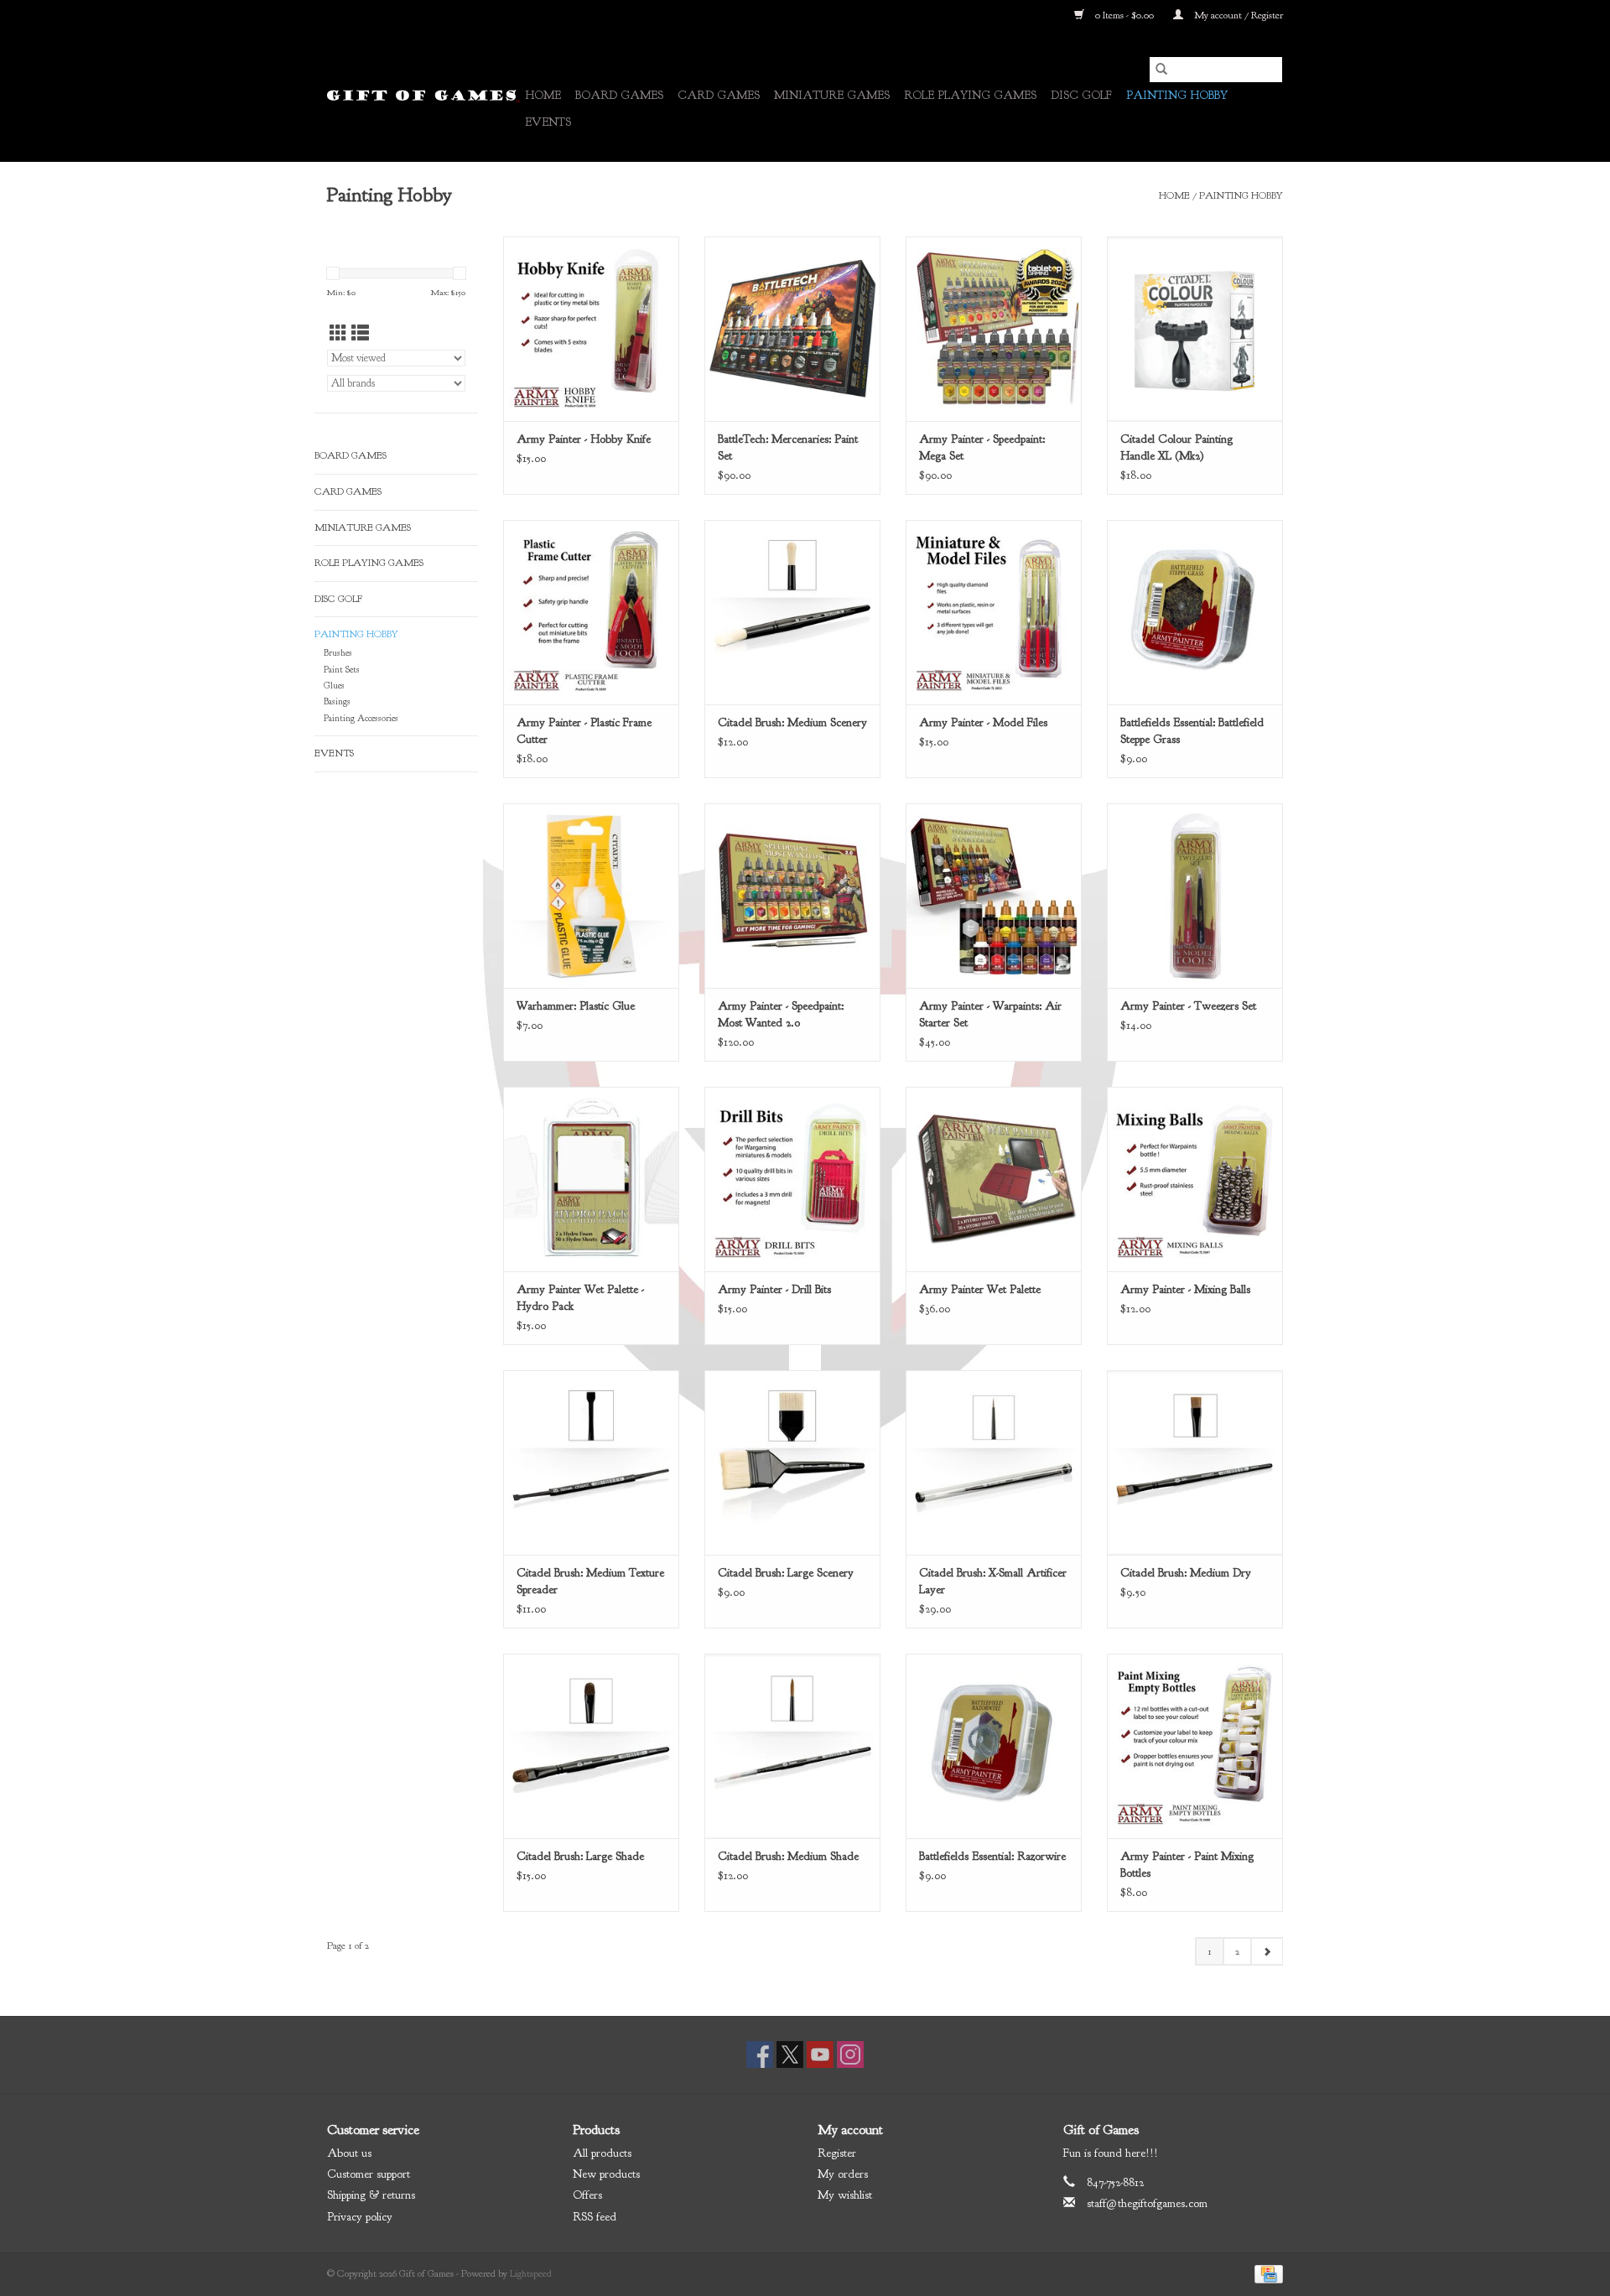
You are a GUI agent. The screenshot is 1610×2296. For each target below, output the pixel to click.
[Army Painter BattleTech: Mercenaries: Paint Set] (792, 329)
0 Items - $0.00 (1124, 15)
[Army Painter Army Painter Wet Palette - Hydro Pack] (591, 1179)
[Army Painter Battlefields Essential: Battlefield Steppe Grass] (1195, 612)
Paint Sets (342, 670)
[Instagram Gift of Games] (850, 2054)
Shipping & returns (371, 2195)
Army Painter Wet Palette (980, 1289)
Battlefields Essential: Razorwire (992, 1856)
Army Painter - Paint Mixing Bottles (1187, 1865)
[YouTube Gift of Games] (820, 2054)
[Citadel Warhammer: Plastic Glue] (591, 896)
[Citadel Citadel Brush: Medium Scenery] (792, 612)
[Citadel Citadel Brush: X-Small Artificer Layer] (994, 1462)
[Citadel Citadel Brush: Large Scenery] (792, 1462)
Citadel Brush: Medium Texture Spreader (590, 1581)
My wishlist (845, 2195)
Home (543, 95)
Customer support (369, 2174)
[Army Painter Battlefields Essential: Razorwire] (994, 1746)
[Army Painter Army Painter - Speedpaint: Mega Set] (994, 329)
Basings (337, 701)
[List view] (360, 334)
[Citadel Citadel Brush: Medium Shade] (792, 1746)
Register (837, 2153)
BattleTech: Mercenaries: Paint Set (788, 447)
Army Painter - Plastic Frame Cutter (584, 731)
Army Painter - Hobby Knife (584, 439)
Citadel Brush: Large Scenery (786, 1573)
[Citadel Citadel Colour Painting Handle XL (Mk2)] (1195, 329)
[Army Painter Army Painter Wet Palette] (994, 1179)
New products (606, 2174)
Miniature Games (832, 95)
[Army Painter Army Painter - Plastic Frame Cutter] (591, 612)
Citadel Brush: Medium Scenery (792, 722)
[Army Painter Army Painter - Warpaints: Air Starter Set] (994, 896)
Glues (334, 686)
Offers (587, 2195)
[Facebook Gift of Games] (760, 2054)
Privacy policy (360, 2217)
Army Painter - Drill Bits (774, 1289)
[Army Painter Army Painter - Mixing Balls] (1195, 1179)
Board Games (619, 95)
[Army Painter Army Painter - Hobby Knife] (591, 329)
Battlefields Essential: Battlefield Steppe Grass (1192, 731)
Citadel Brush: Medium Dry (1186, 1573)
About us (349, 2153)
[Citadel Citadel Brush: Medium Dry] (1195, 1462)
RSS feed (595, 2217)
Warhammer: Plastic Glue (576, 1006)
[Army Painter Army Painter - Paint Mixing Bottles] (1195, 1746)
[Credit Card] (1266, 2273)
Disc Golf (1081, 95)
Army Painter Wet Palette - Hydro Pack (580, 1298)
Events (548, 122)
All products (602, 2153)
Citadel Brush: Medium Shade (788, 1856)
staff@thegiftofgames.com (1147, 2203)
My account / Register (1237, 15)
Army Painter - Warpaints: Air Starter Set (990, 1014)
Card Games (719, 95)
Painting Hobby (1177, 95)
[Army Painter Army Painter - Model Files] (994, 612)
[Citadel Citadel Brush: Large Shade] (591, 1746)
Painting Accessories (361, 718)
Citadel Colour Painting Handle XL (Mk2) (1176, 447)
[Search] (1161, 70)
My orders (843, 2174)
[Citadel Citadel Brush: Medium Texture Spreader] (591, 1462)
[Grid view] (338, 334)
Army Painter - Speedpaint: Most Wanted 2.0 (781, 1014)
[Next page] (1267, 1951)
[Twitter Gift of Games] (790, 2054)
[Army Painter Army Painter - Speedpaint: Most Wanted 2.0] (792, 896)
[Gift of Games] (423, 96)
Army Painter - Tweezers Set (1188, 1006)
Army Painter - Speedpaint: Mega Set (982, 447)
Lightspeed (531, 2273)
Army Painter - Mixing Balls (1185, 1289)
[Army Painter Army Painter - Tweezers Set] (1195, 896)
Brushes (338, 653)
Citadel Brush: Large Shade (580, 1856)
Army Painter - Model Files (983, 722)
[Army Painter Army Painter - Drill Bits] (792, 1179)
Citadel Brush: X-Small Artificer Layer (993, 1581)
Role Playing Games (970, 95)
